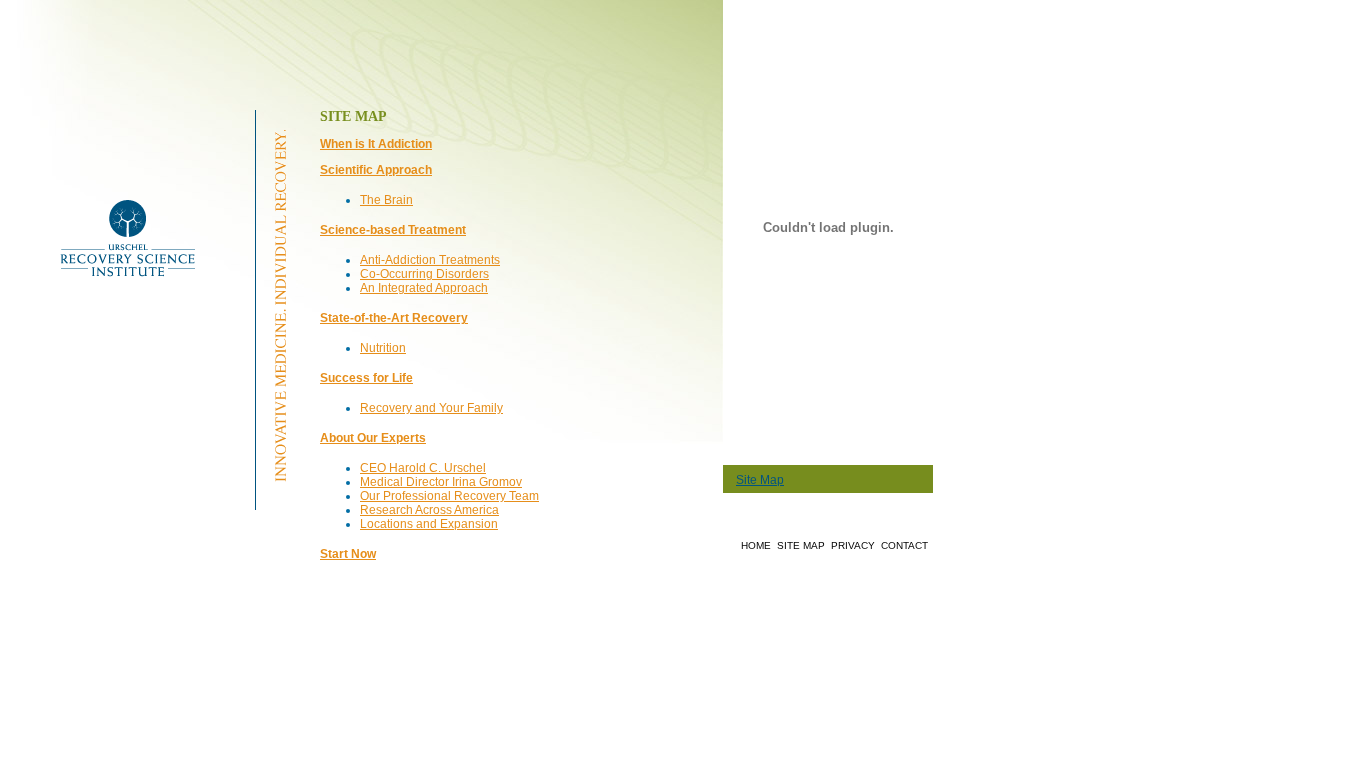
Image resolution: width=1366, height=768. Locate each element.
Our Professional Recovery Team (449, 496)
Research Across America (429, 510)
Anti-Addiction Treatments (430, 260)
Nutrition (383, 348)
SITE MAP (801, 545)
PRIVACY (853, 545)
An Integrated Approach (424, 288)
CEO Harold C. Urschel (423, 468)
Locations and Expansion (429, 524)
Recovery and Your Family (431, 408)
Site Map (760, 480)
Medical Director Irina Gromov (441, 482)
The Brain (386, 200)
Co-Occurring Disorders (424, 274)
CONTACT (904, 545)
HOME (756, 545)
